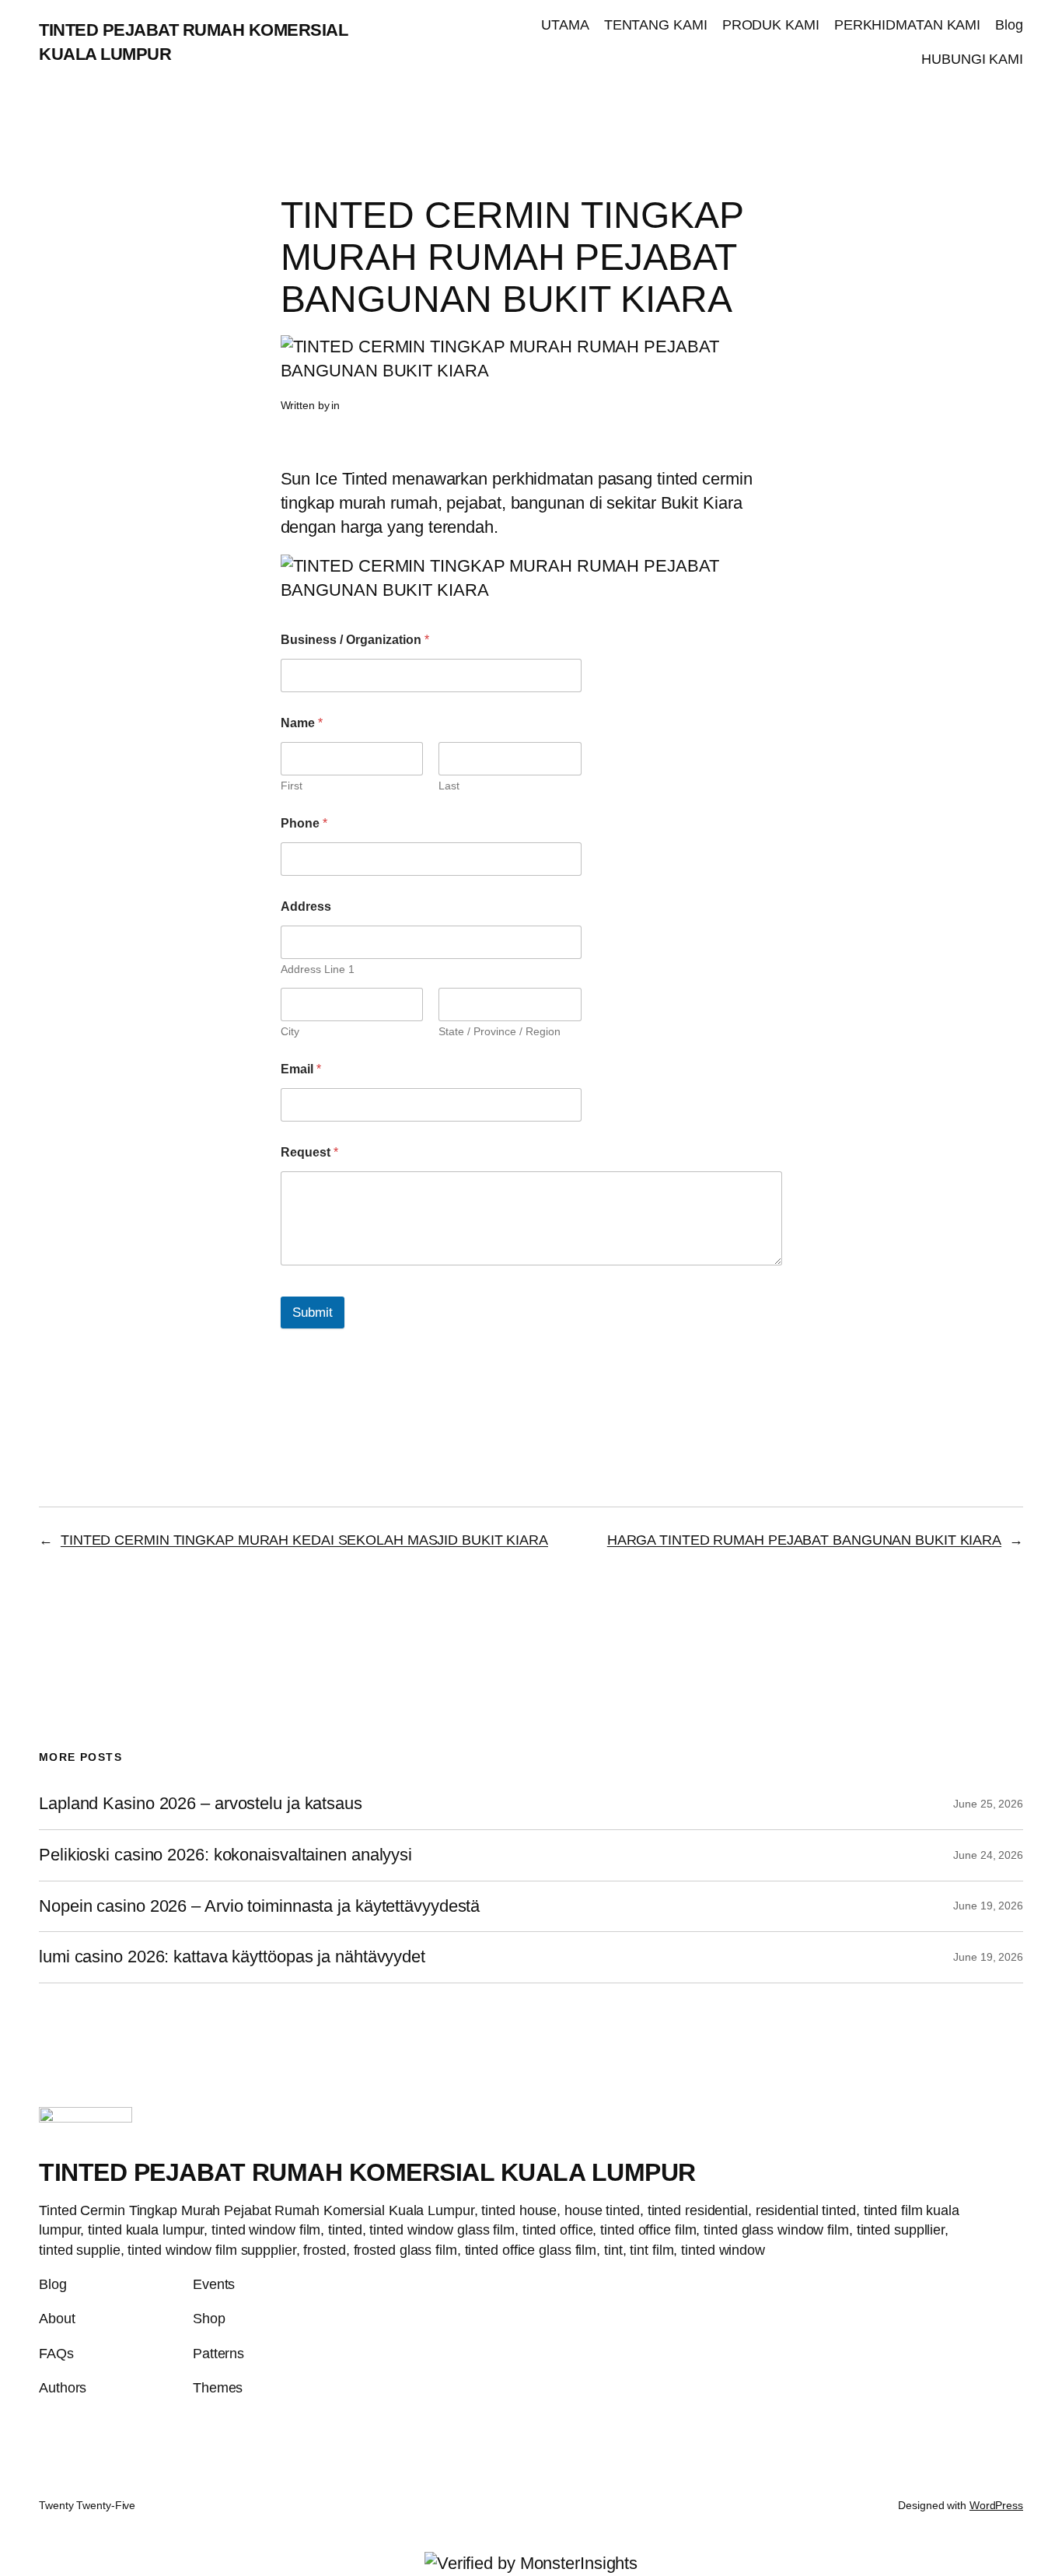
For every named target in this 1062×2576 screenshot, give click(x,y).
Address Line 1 (318, 969)
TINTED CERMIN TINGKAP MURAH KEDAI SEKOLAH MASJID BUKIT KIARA (304, 1540)
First (292, 786)
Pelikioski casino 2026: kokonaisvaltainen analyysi (225, 1855)
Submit (313, 1312)
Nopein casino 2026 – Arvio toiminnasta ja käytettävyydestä (259, 1906)
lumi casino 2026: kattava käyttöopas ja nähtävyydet (232, 1957)
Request (309, 1152)
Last (449, 786)
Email (301, 1069)
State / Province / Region (500, 1031)
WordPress (996, 2505)
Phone (304, 823)
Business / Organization (355, 640)
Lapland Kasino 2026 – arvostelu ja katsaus (201, 1804)
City (290, 1031)
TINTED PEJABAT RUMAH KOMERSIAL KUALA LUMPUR (367, 2172)
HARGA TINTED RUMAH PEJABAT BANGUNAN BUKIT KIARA (804, 1540)
